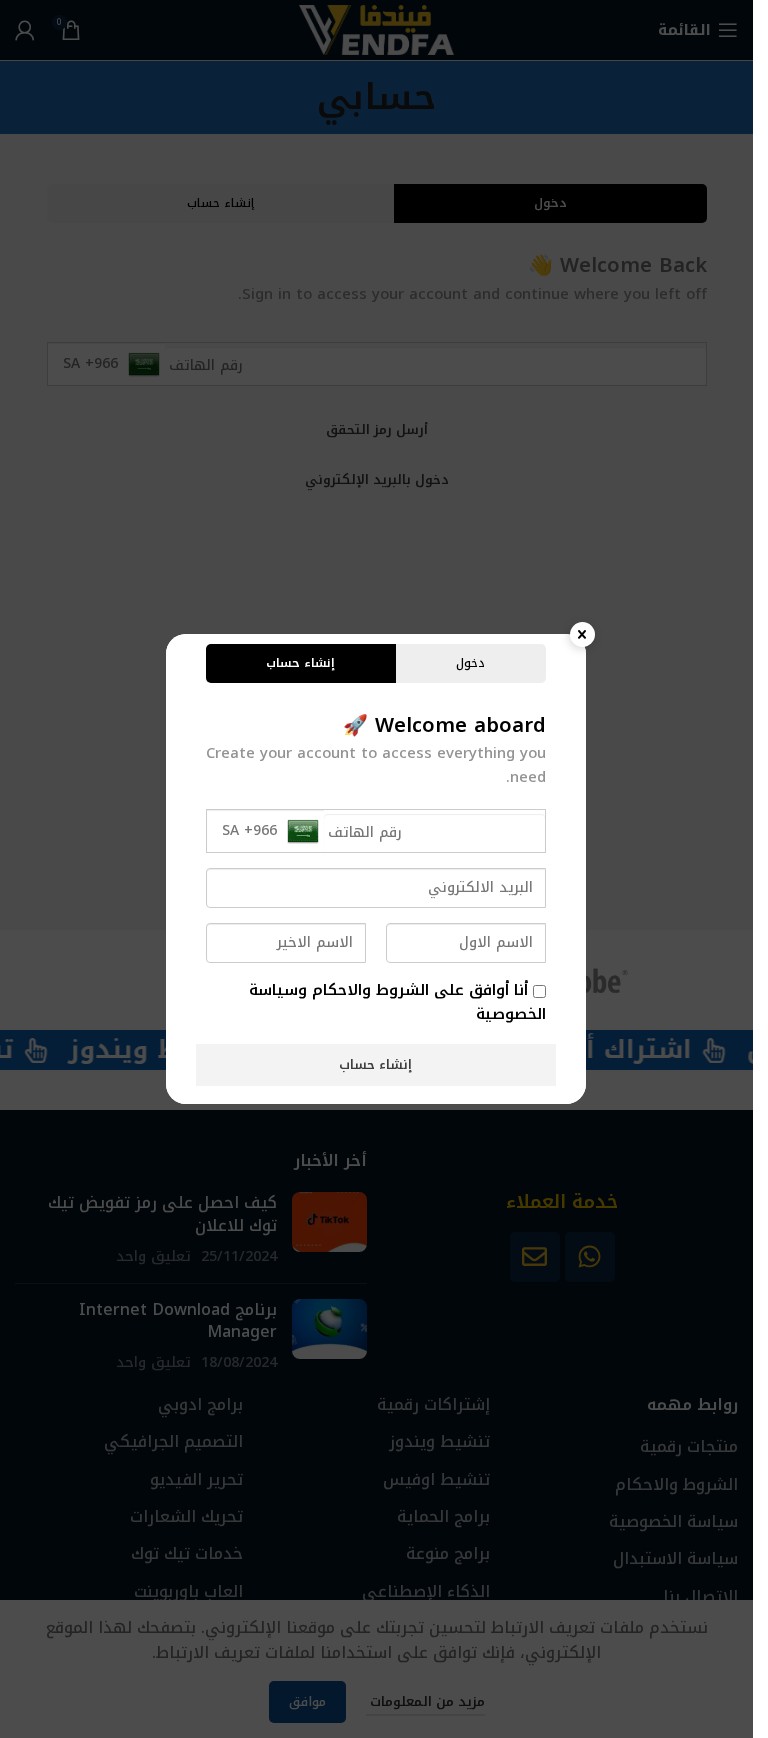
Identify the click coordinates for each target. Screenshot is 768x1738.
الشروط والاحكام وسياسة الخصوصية (397, 1002)
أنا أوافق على (397, 1002)
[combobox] (265, 831)
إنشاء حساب (375, 1064)
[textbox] (270, 831)
